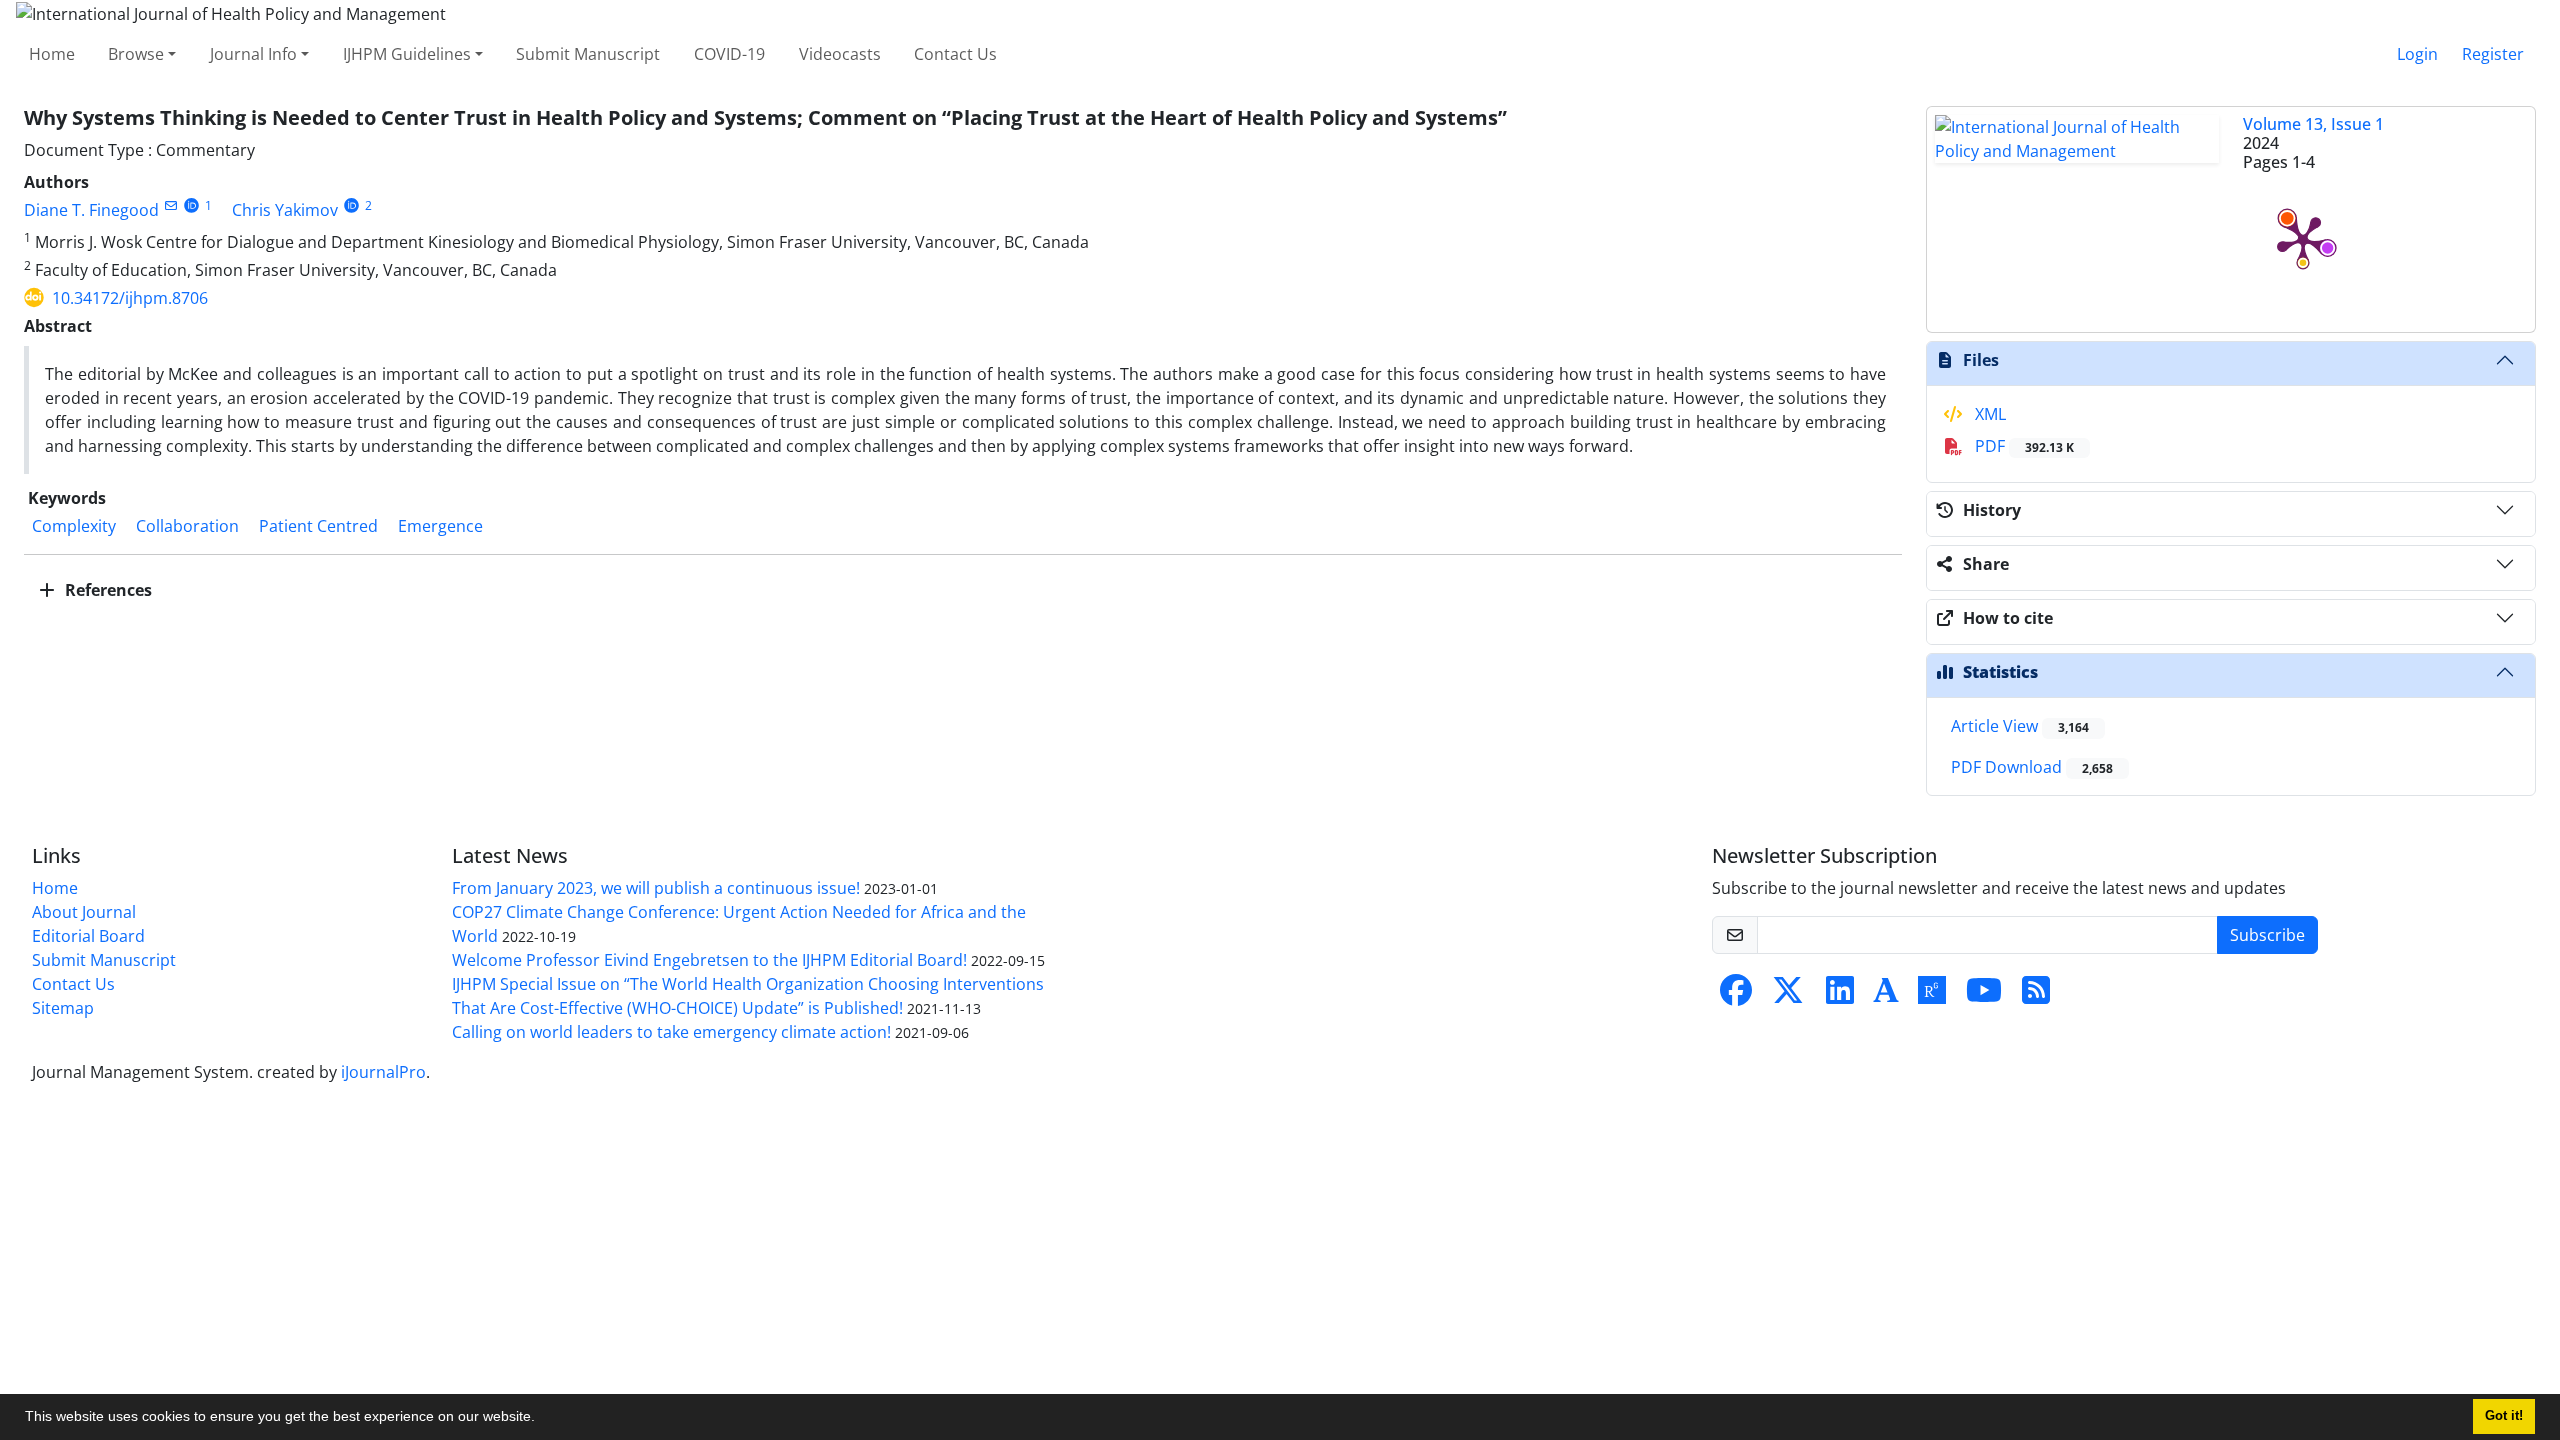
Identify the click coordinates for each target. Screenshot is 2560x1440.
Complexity (74, 526)
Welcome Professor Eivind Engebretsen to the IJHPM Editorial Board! (709, 960)
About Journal (84, 912)
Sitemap (63, 1008)
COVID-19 (729, 54)
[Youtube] (1984, 996)
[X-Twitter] (1788, 996)
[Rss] (2036, 996)
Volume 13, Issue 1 (2313, 124)
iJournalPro (383, 1072)
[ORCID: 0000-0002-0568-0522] (191, 205)
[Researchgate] (1932, 996)
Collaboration (187, 526)
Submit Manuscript (588, 54)
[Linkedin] (1840, 996)
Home (52, 54)
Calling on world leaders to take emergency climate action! (671, 1032)
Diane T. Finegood (91, 210)
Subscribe (2267, 935)
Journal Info (253, 54)
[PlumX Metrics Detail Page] (2303, 240)
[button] (542, 1419)
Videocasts (840, 54)
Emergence (440, 526)
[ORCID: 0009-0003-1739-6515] (351, 205)
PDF (2022, 446)
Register (2493, 54)
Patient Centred (318, 526)
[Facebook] (1736, 996)
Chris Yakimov (285, 210)
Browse (136, 54)
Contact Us (955, 54)
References (106, 590)
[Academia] (1886, 996)
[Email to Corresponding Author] (170, 205)
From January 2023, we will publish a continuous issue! (656, 888)
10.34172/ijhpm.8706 (130, 298)
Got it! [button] (2504, 1416)
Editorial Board (88, 936)
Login (2417, 54)
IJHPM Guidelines (407, 54)
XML (1988, 414)
